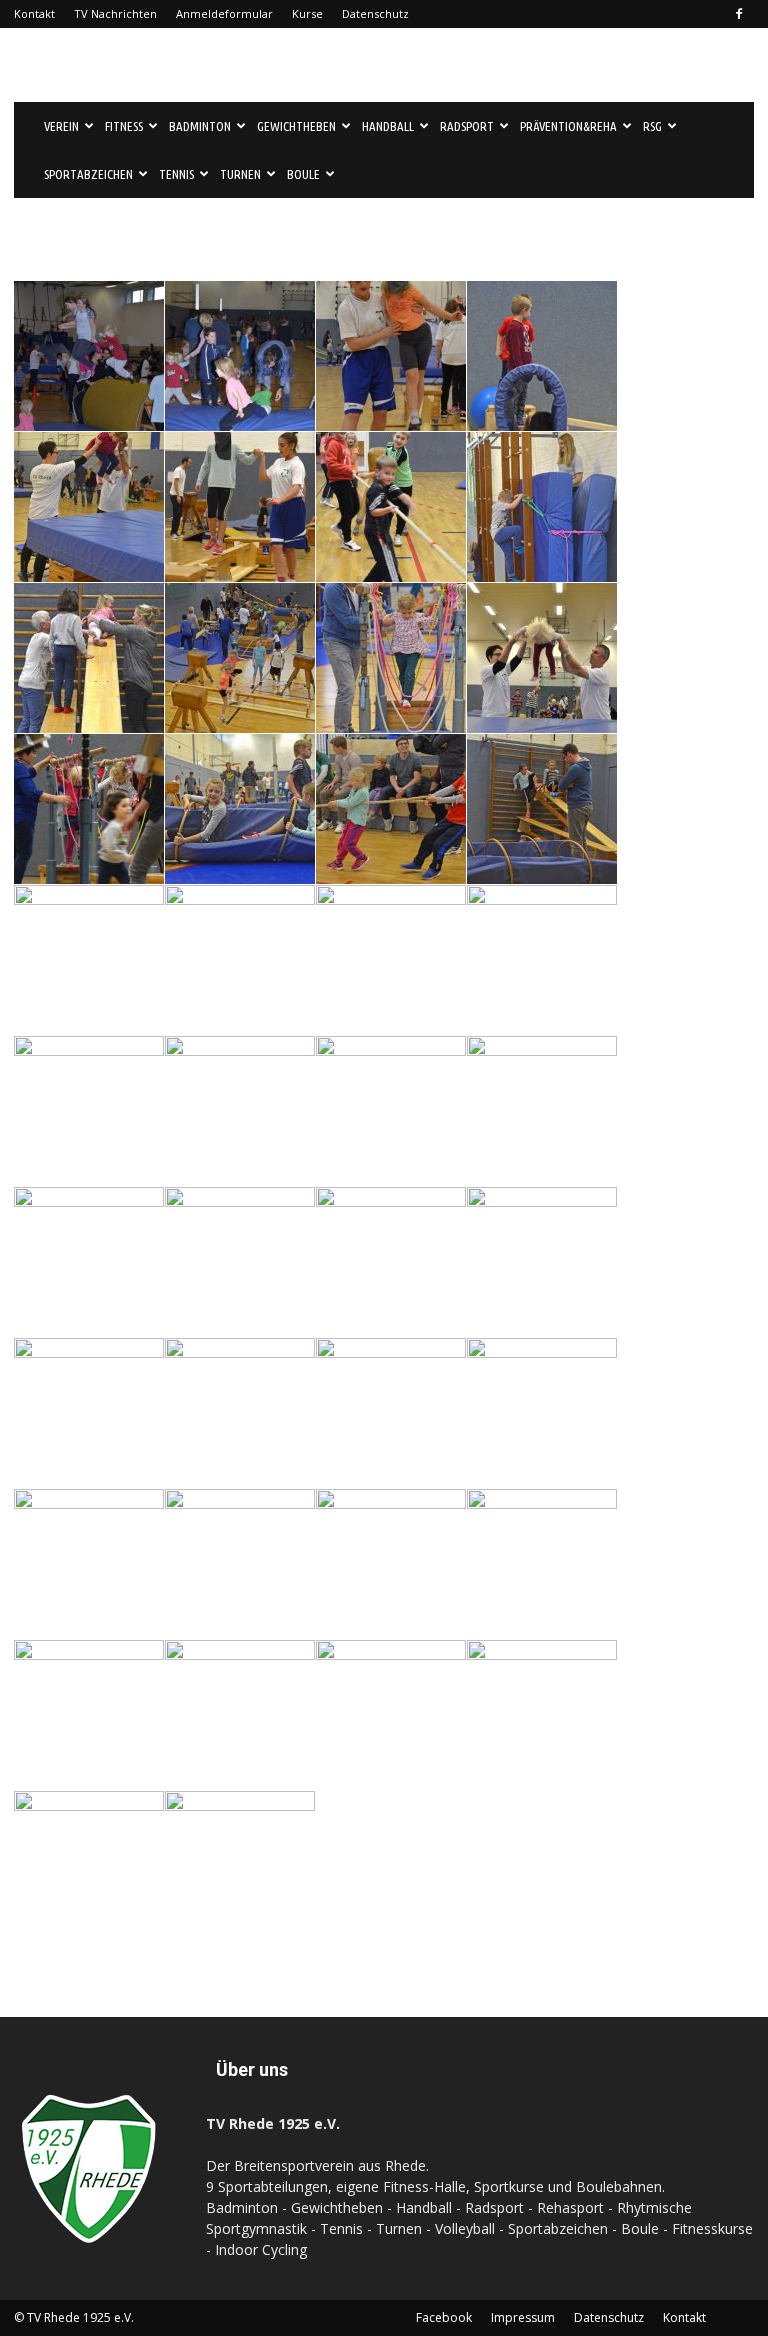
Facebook (444, 2317)
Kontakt (34, 13)
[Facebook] (739, 14)
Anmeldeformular (224, 13)
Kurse (307, 13)
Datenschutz (375, 13)
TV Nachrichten (115, 13)
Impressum (523, 2317)
